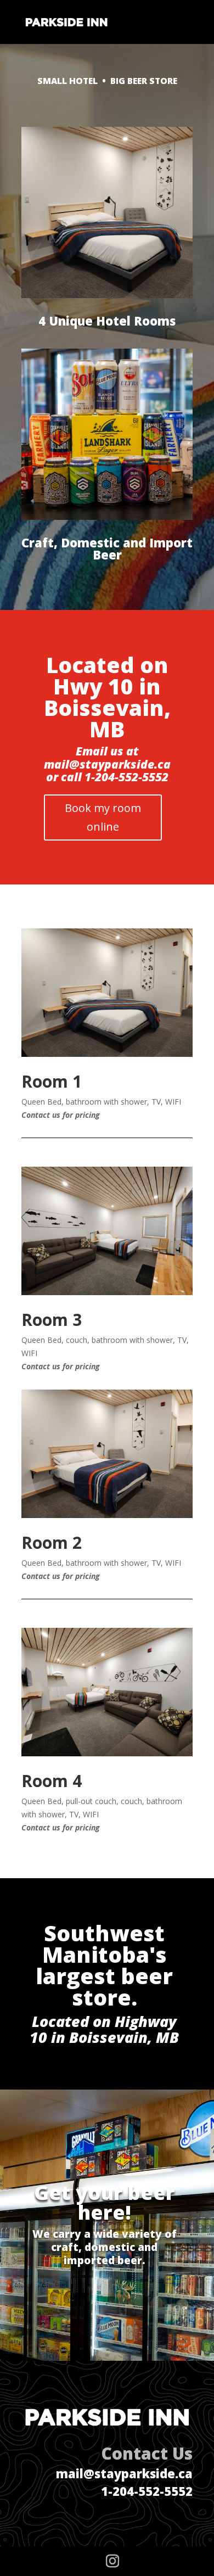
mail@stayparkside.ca (124, 2473)
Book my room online (103, 817)
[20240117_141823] (107, 1753)
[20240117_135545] (107, 1054)
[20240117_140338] (107, 1515)
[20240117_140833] (107, 1292)
